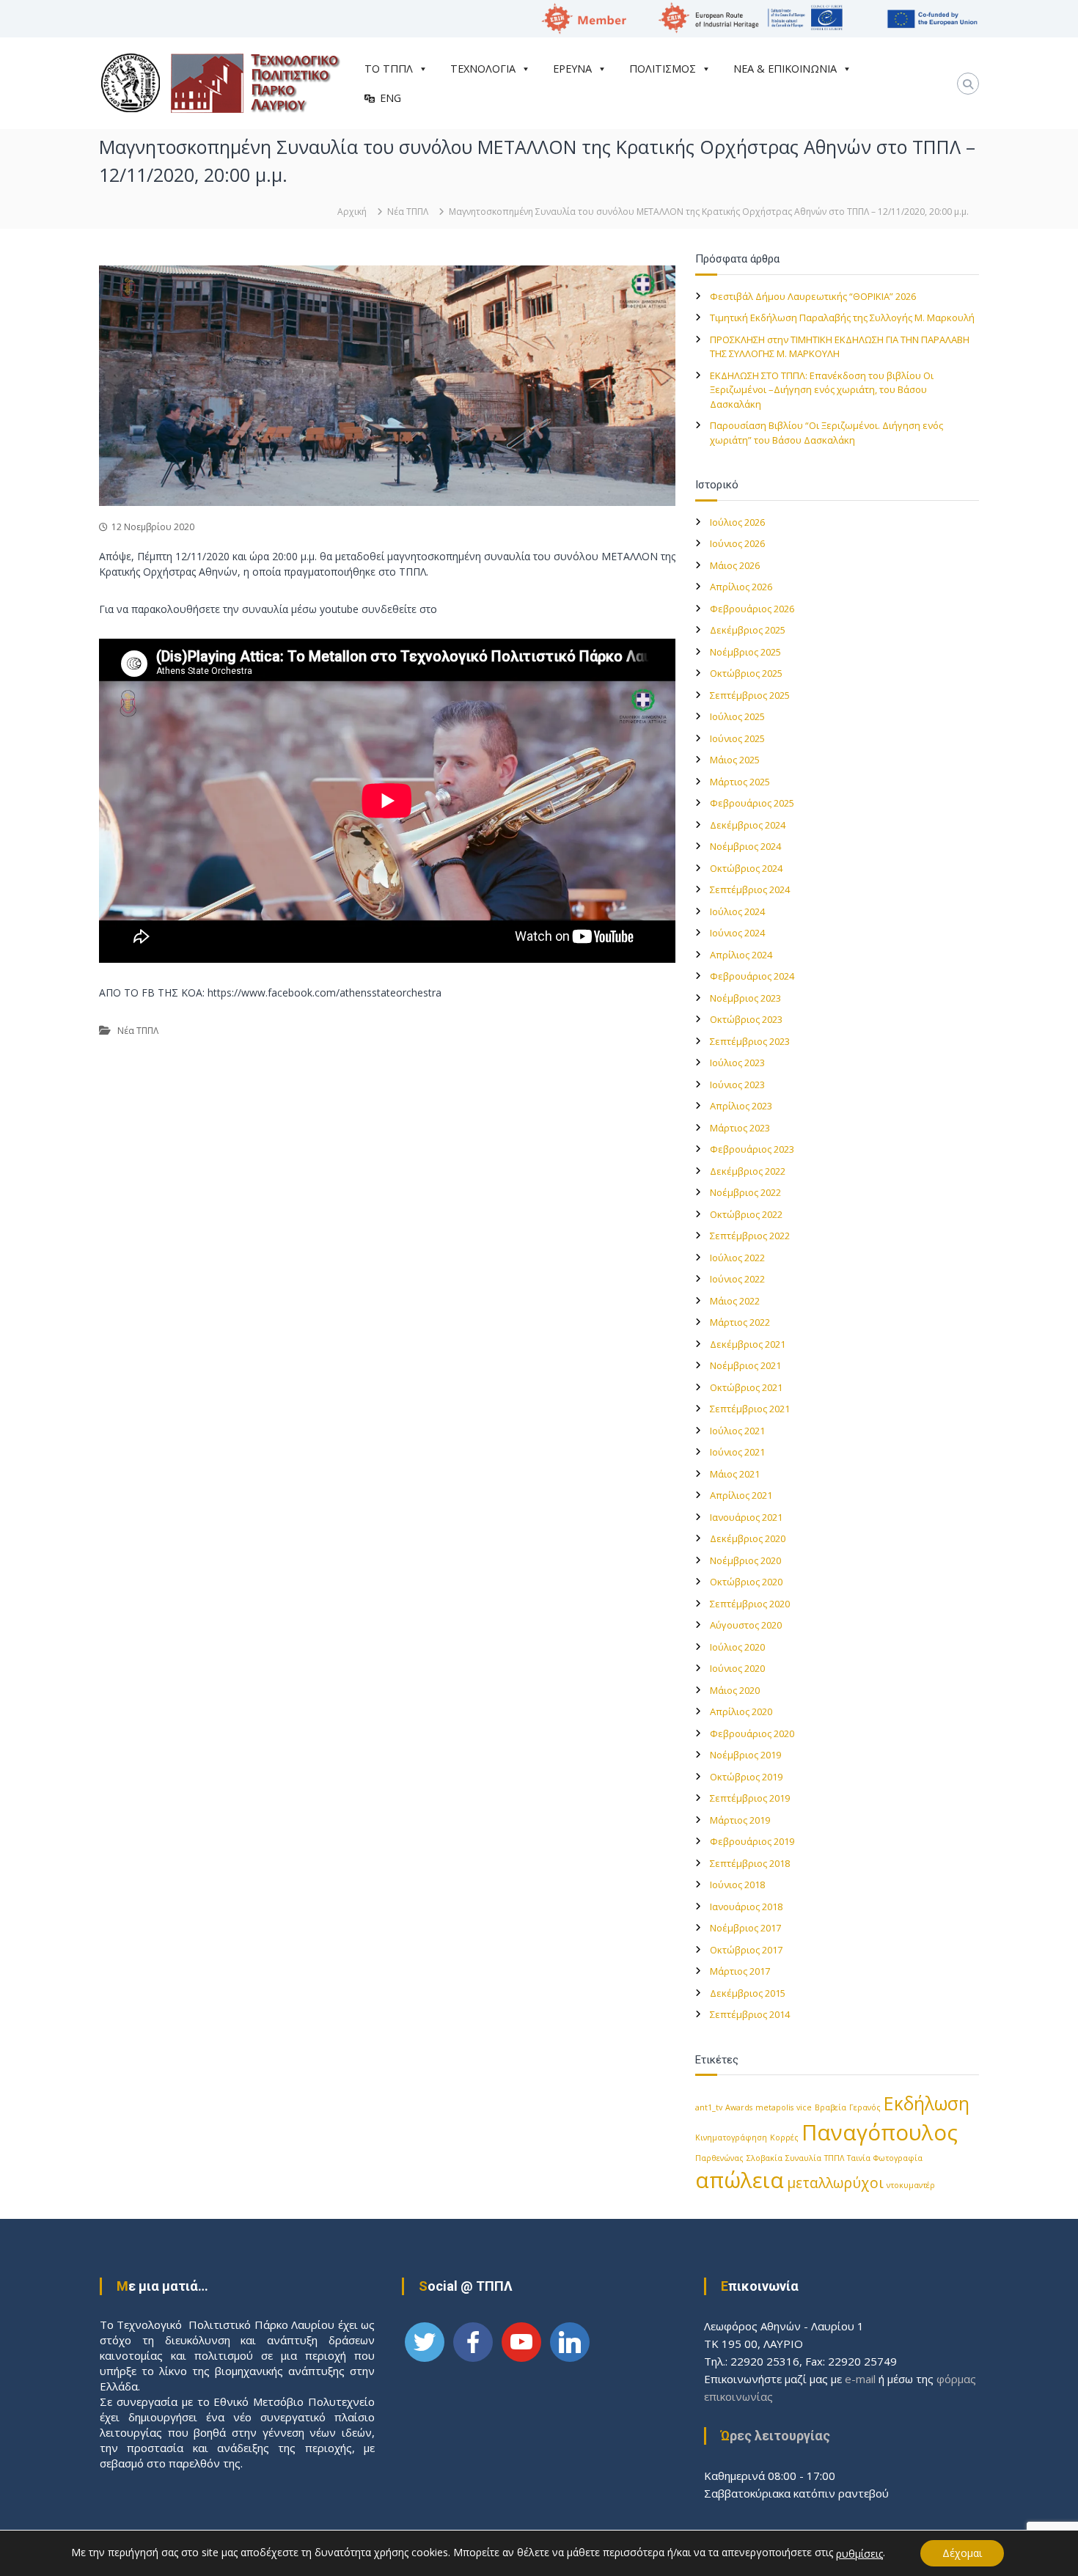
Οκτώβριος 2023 (746, 1019)
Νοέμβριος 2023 (745, 998)
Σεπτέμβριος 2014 (750, 2014)
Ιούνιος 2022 (737, 1279)
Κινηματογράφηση (731, 2138)
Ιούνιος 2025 (737, 738)
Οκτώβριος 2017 (746, 1950)
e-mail (860, 2379)
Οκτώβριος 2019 (746, 1777)
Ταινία (859, 2158)
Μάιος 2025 (735, 760)
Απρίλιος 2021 (741, 1495)
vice (804, 2107)
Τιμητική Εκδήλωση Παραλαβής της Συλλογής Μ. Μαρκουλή (842, 318)
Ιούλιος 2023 (737, 1063)
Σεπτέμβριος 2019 (750, 1798)
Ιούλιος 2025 (737, 716)
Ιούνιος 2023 (737, 1085)
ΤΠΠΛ (834, 2158)
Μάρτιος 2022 (740, 1322)
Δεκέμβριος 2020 (748, 1538)
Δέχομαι (962, 2553)
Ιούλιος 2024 (737, 911)
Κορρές (784, 2138)
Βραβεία (830, 2107)
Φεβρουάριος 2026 (752, 609)
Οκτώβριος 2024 (746, 868)
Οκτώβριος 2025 (746, 673)
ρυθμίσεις (859, 2554)
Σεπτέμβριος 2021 (750, 1409)
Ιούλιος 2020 (737, 1647)
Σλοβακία (764, 2158)
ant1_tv (709, 2107)
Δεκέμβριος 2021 (748, 1344)
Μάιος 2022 (735, 1301)
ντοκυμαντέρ (911, 2185)
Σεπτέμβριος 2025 (750, 695)
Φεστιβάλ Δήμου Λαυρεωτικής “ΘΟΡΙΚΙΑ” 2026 (813, 296)
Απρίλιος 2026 (741, 587)
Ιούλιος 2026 (737, 522)
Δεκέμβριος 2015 (748, 1993)
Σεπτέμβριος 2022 (750, 1236)
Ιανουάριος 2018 (746, 1907)
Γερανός (865, 2107)
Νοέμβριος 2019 (745, 1755)
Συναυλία (803, 2158)
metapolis (774, 2107)
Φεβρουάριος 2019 (752, 1841)
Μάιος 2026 (735, 565)
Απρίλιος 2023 (741, 1106)
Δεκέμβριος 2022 (748, 1171)
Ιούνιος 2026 (737, 543)
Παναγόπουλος (880, 2132)
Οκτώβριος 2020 (746, 1582)
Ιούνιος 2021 (737, 1452)
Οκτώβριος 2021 (746, 1387)
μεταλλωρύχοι (835, 2183)
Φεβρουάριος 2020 (752, 1733)
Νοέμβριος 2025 (745, 652)
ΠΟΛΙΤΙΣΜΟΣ (663, 69)
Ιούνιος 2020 (737, 1668)
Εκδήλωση (927, 2103)
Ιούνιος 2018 (737, 1885)
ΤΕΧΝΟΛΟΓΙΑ (483, 69)
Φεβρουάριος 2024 (752, 976)
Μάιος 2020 (735, 1690)
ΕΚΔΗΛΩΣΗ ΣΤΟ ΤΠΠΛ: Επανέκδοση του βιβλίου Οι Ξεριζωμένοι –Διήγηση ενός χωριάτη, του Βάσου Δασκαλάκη (822, 390)
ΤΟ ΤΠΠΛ (389, 69)
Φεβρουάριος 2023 (752, 1149)
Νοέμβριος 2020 (745, 1560)
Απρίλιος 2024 (741, 955)
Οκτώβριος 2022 (746, 1214)
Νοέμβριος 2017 (745, 1928)
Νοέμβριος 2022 (745, 1192)
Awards (739, 2107)
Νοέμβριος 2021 (745, 1365)
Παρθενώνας (719, 2158)
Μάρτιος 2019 (740, 1820)
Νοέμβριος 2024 (745, 846)
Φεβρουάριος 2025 (752, 803)
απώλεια (740, 2180)
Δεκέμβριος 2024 (748, 825)
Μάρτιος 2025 (740, 782)
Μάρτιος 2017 (740, 1971)
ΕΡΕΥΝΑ (572, 69)
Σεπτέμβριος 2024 (750, 889)
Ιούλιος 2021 (737, 1431)
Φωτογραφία (898, 2158)
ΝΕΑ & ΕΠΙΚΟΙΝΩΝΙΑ (785, 69)
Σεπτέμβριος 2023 (750, 1041)
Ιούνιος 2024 (737, 933)
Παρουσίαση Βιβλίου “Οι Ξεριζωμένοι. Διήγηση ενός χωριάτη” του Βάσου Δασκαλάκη (826, 433)
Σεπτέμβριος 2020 (750, 1604)
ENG (390, 98)
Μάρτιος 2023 (740, 1128)
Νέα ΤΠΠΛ (408, 212)
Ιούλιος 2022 (737, 1258)
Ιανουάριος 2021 (746, 1517)
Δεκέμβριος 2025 (748, 630)
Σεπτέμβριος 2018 (750, 1863)
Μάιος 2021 (735, 1474)
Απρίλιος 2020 (741, 1711)
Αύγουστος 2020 (746, 1625)
